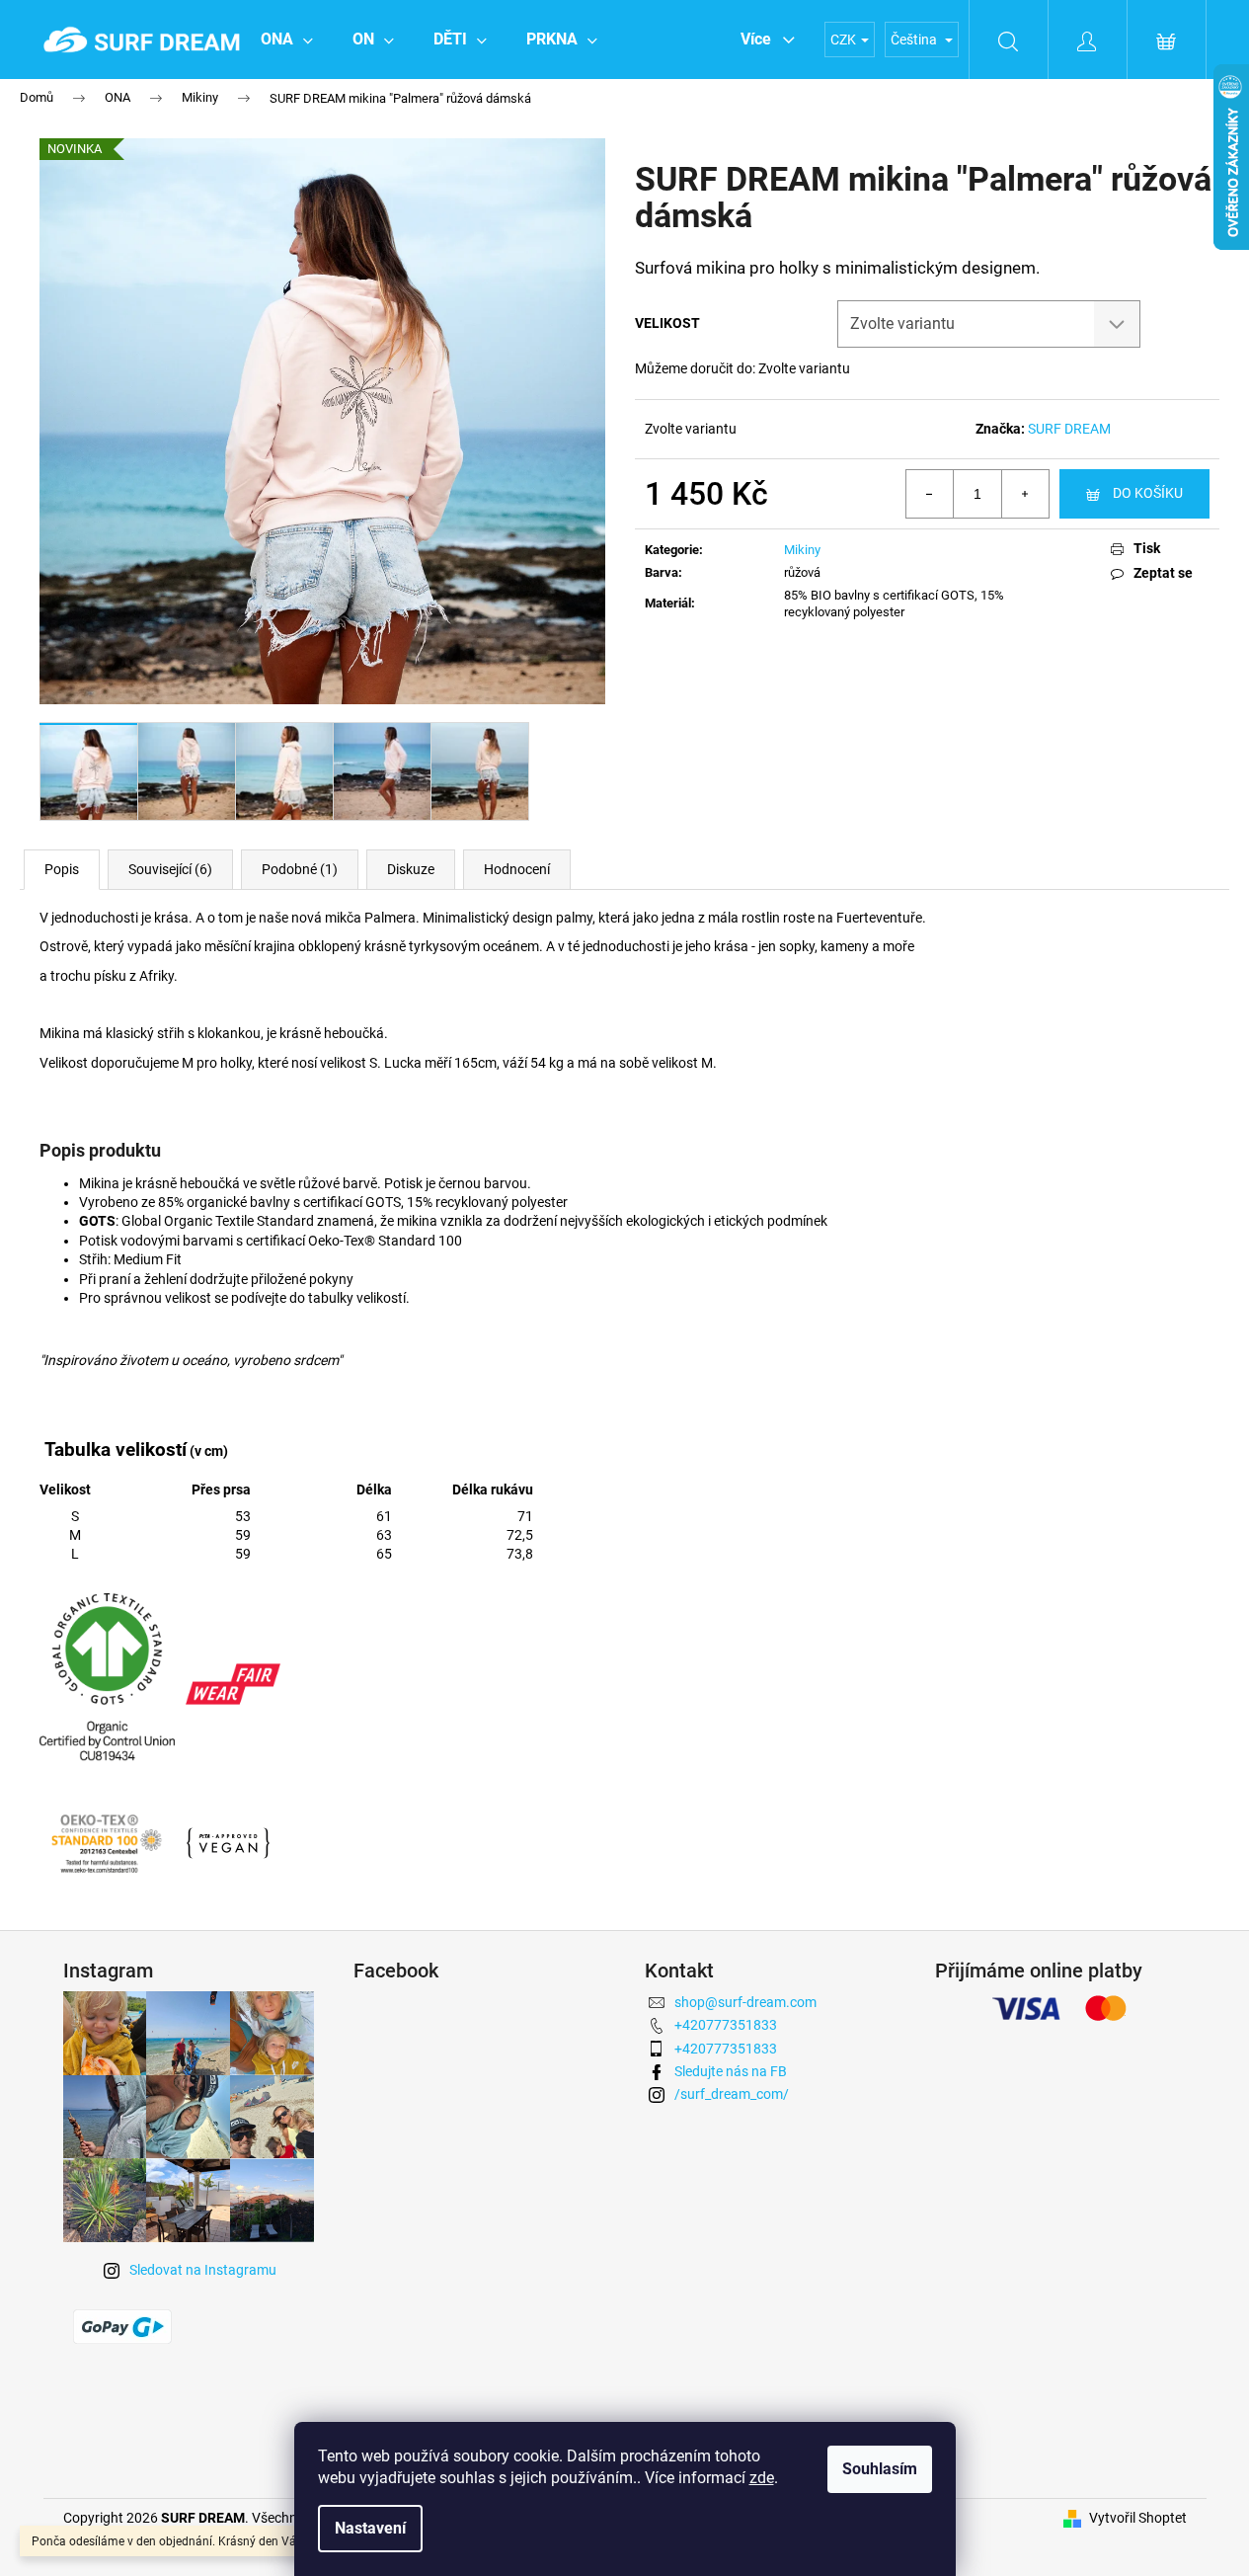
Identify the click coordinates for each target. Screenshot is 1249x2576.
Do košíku (1148, 493)
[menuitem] (287, 40)
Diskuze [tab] (411, 869)
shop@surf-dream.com (745, 2002)
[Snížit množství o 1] (930, 494)
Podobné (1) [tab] (300, 869)
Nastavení (370, 2528)
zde (762, 2478)
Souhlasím (880, 2469)
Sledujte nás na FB (731, 2071)
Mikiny (802, 550)
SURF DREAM (1069, 429)
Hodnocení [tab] (517, 869)
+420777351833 (726, 2025)
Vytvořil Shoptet (1138, 2518)
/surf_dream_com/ (732, 2094)
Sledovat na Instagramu (203, 2270)
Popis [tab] (62, 869)
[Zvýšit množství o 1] (1025, 494)
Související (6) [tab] (170, 869)
